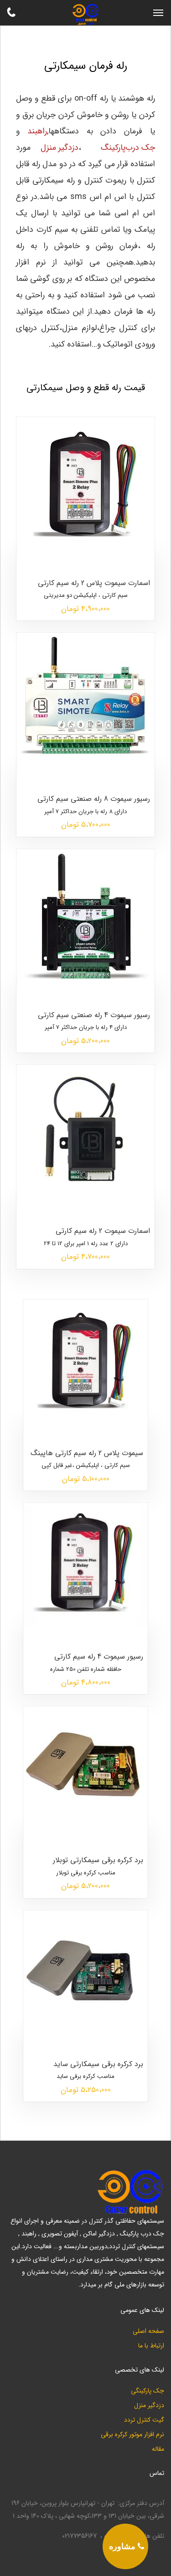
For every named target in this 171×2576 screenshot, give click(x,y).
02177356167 (79, 2536)
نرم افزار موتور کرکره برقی (132, 2435)
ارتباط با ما (151, 2346)
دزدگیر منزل (149, 2405)
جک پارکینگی (148, 2391)
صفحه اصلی (148, 2331)
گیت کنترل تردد (144, 2420)
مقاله (158, 2449)
